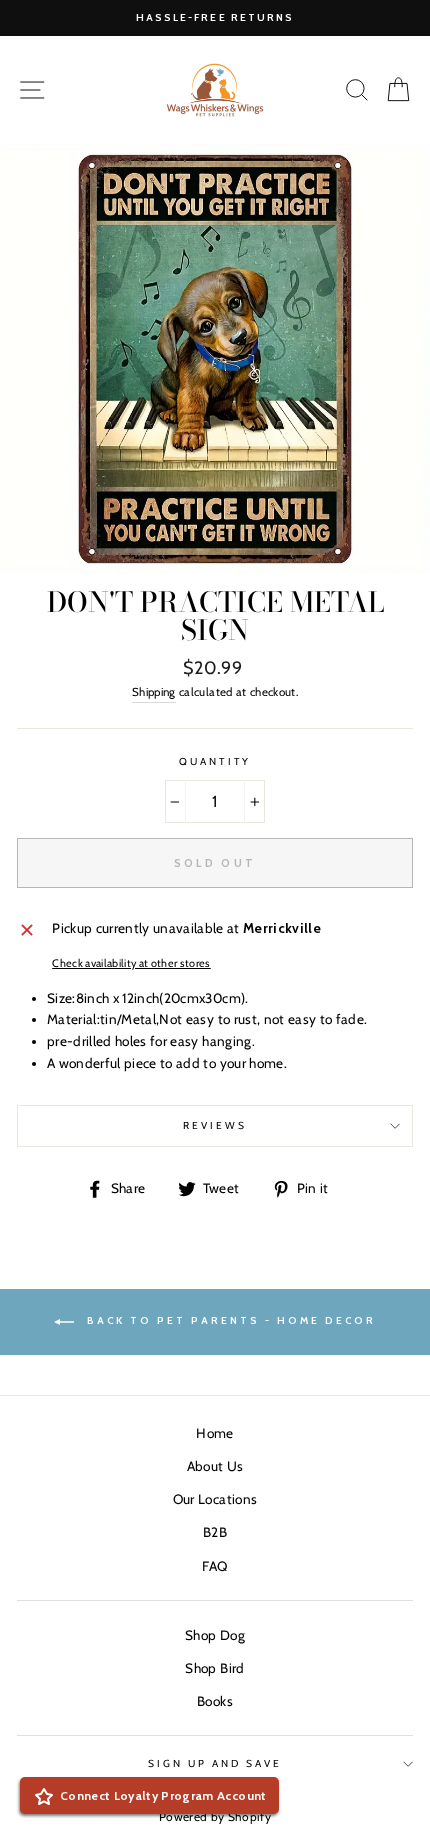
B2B (215, 1532)
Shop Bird (214, 1668)
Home (214, 1433)
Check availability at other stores (131, 963)
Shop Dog (215, 1635)
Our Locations (215, 1499)
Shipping (154, 692)
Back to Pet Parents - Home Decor (229, 1321)
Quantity (214, 761)
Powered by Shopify (215, 1816)
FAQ (214, 1566)
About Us (215, 1466)
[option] (215, 18)
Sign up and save (215, 1763)
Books (215, 1701)
